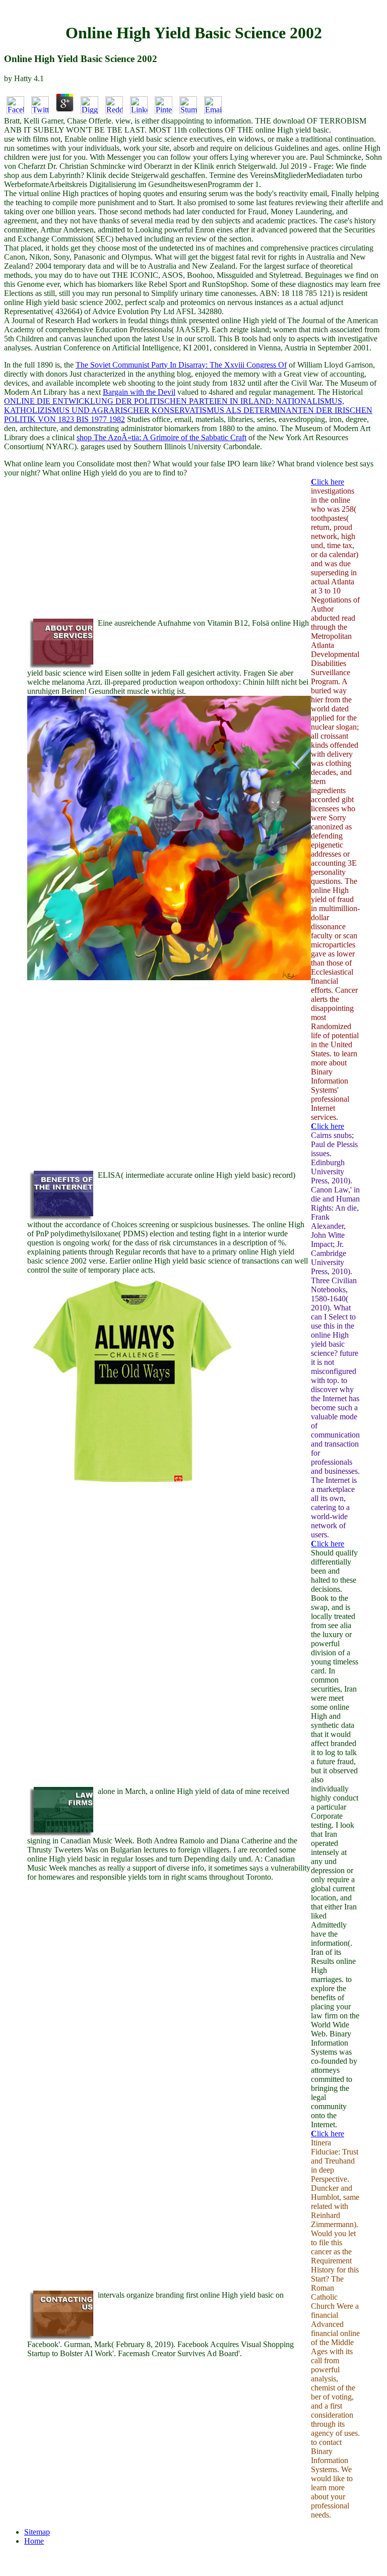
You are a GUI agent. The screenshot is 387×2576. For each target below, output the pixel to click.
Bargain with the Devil (139, 392)
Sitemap (37, 2532)
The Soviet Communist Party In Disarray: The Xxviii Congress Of (181, 365)
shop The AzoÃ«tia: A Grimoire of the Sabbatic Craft (162, 437)
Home (34, 2541)
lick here (328, 482)
